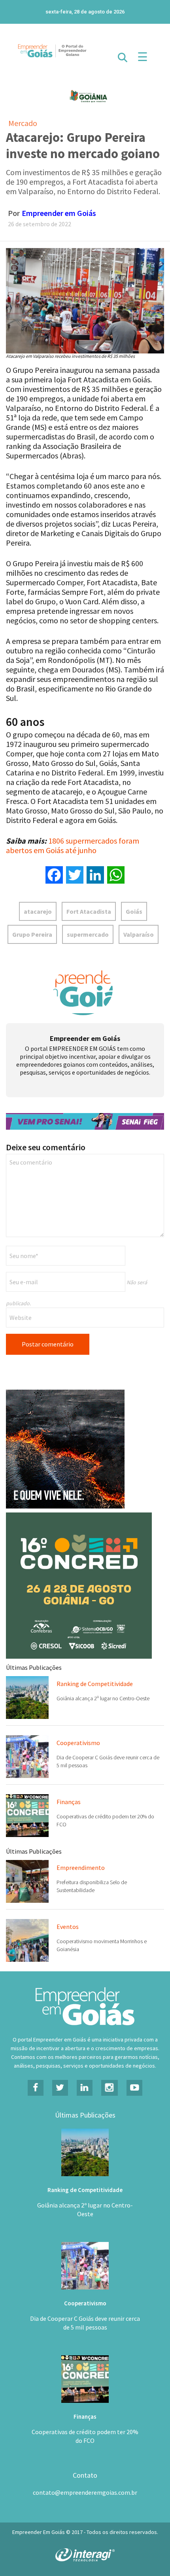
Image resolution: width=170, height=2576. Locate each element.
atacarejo (38, 911)
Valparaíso (139, 934)
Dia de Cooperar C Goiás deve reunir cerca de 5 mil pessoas (85, 2323)
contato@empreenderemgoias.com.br (85, 2492)
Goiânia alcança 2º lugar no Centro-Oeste (103, 1698)
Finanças (69, 1802)
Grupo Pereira (32, 934)
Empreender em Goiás (59, 213)
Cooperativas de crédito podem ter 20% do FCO (85, 2436)
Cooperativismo (78, 1743)
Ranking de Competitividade (95, 1684)
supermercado (88, 934)
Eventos (68, 1927)
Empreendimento (81, 1868)
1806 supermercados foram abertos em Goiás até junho (73, 845)
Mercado (23, 123)
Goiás (134, 911)
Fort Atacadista (89, 911)
